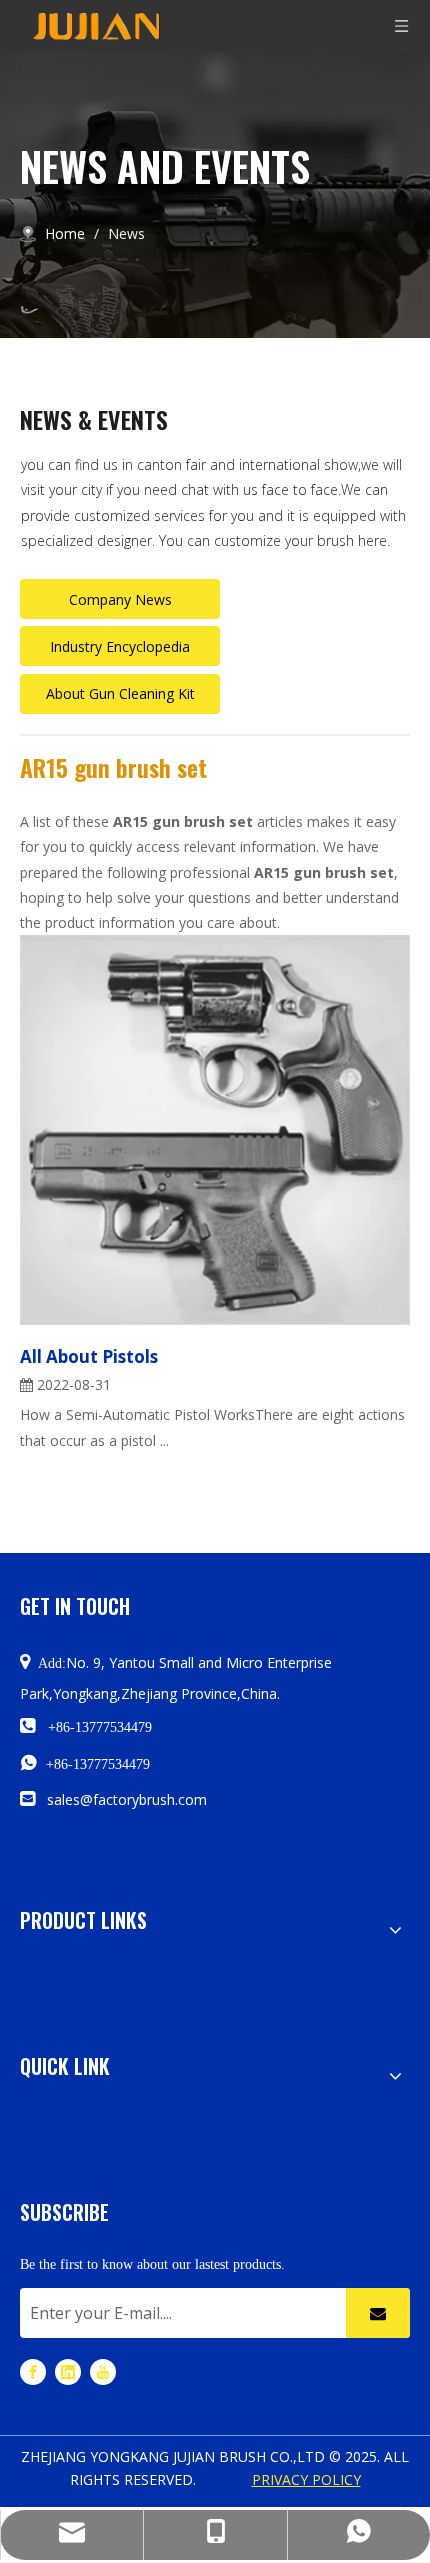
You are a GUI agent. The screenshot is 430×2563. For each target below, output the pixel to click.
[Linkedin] (68, 2371)
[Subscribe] (378, 2313)
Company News (120, 599)
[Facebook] (33, 2371)
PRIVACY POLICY (306, 2479)
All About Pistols (89, 1356)
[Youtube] (103, 2371)
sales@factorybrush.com (127, 1799)
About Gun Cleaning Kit (120, 693)
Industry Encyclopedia (120, 646)
